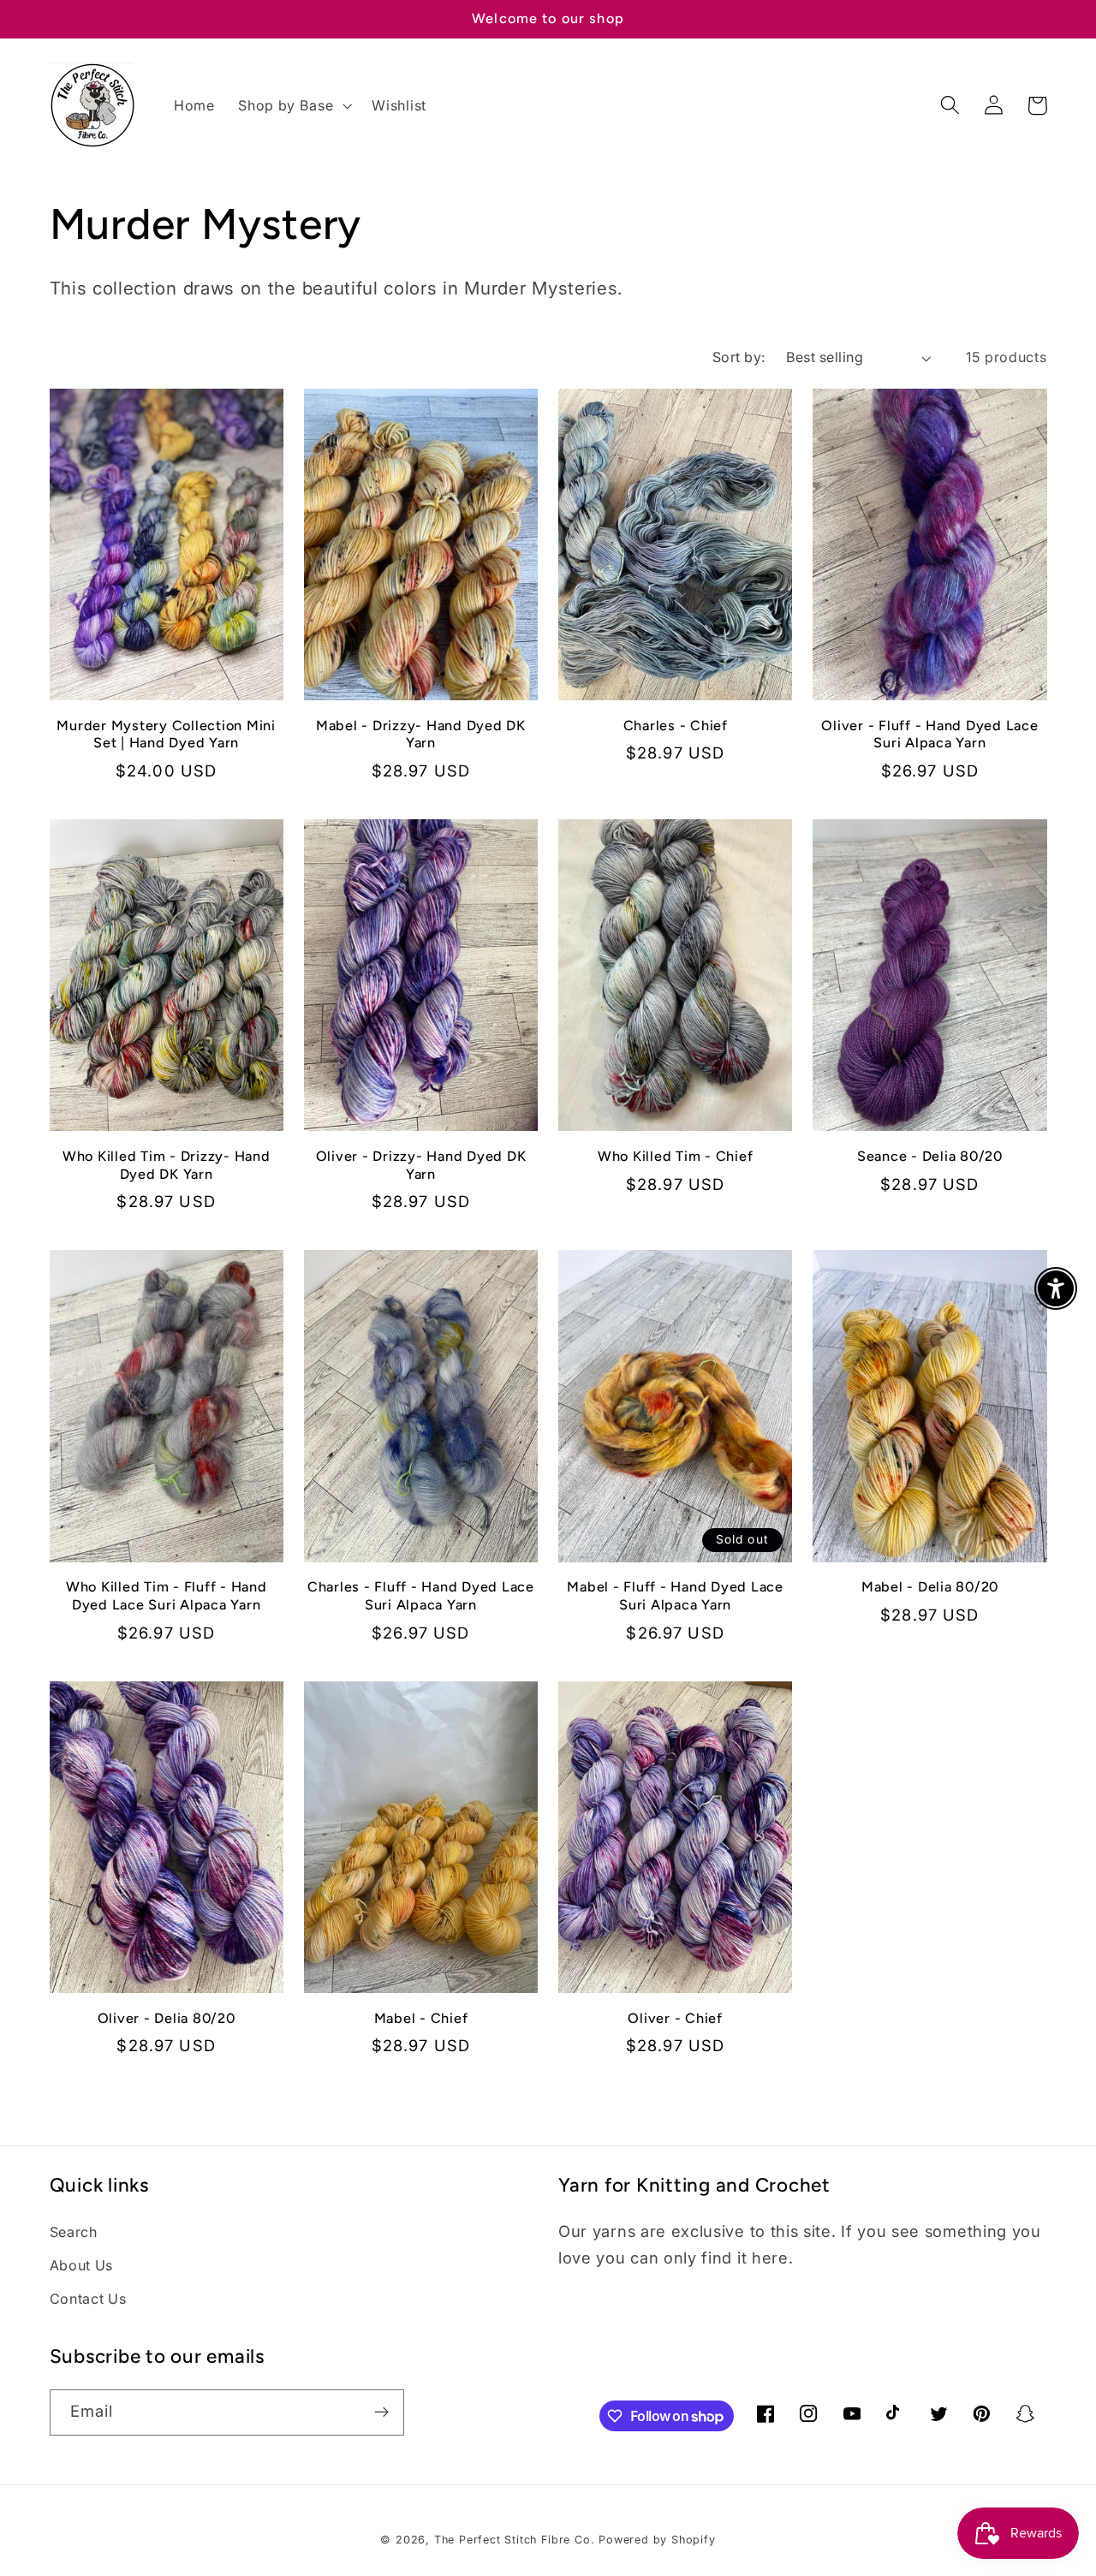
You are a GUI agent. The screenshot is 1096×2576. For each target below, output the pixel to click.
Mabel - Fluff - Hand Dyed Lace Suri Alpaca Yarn (675, 1596)
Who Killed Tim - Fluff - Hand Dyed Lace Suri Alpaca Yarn (167, 1596)
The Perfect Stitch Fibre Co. (515, 2540)
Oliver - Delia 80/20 (167, 2018)
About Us (82, 2265)
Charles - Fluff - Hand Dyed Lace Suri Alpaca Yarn (421, 1596)
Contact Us (88, 2299)
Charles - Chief (676, 726)
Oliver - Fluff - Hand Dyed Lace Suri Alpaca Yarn (929, 735)
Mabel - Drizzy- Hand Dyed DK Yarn (421, 735)
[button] (293, 105)
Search (74, 2232)
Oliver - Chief (675, 2018)
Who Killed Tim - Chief (676, 1156)
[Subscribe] (381, 2412)
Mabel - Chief (421, 2018)
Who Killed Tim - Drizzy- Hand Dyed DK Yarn (167, 1165)
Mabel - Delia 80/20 (930, 1587)
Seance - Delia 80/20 (930, 1156)
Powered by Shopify (657, 2540)
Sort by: (739, 357)
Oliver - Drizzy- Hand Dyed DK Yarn (421, 1165)
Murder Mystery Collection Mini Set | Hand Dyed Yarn (166, 735)
